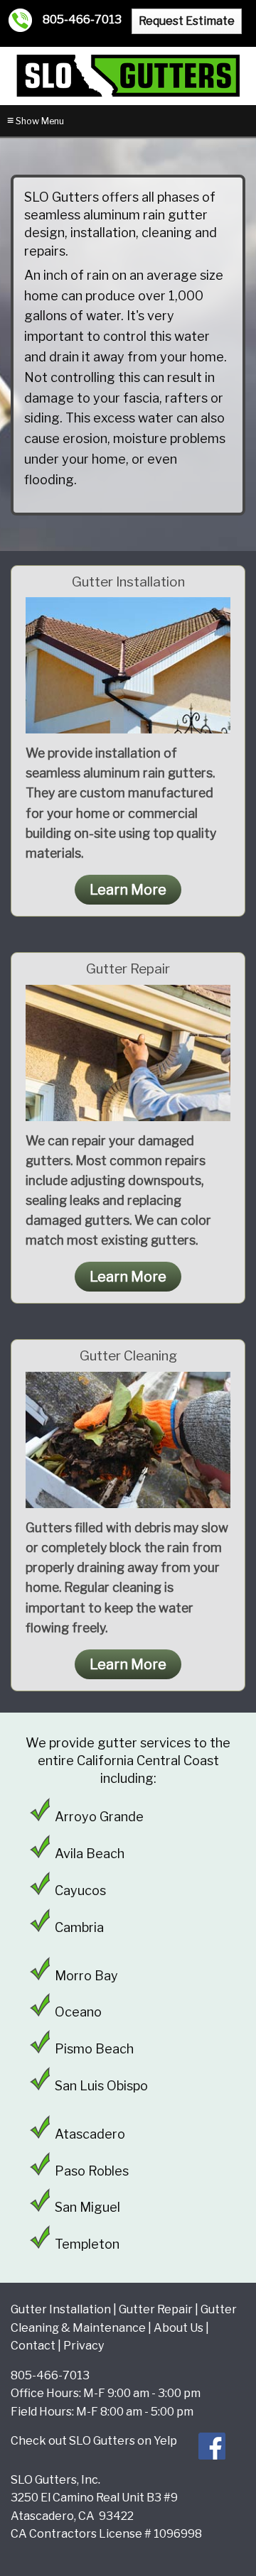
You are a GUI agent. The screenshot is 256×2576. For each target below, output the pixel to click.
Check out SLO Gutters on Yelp (94, 2441)
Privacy (84, 2346)
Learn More (128, 890)
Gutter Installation (61, 2309)
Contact (33, 2346)
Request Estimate (187, 21)
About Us (178, 2328)
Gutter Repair (156, 2309)
